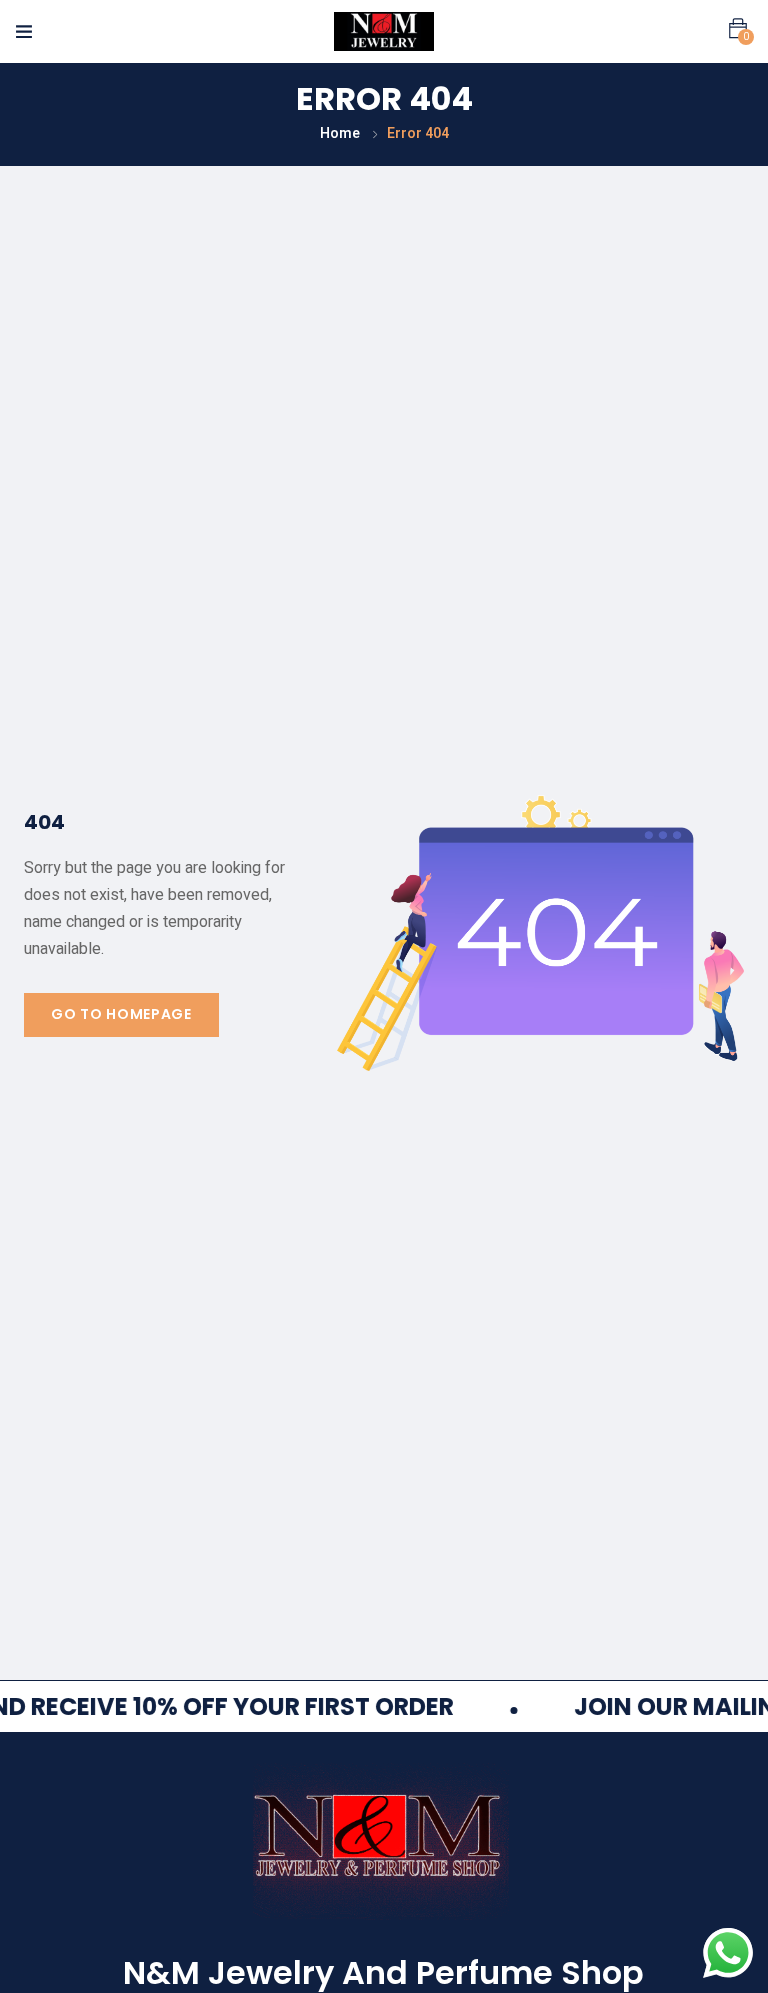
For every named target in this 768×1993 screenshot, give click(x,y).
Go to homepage (121, 1014)
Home (340, 133)
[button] (738, 29)
